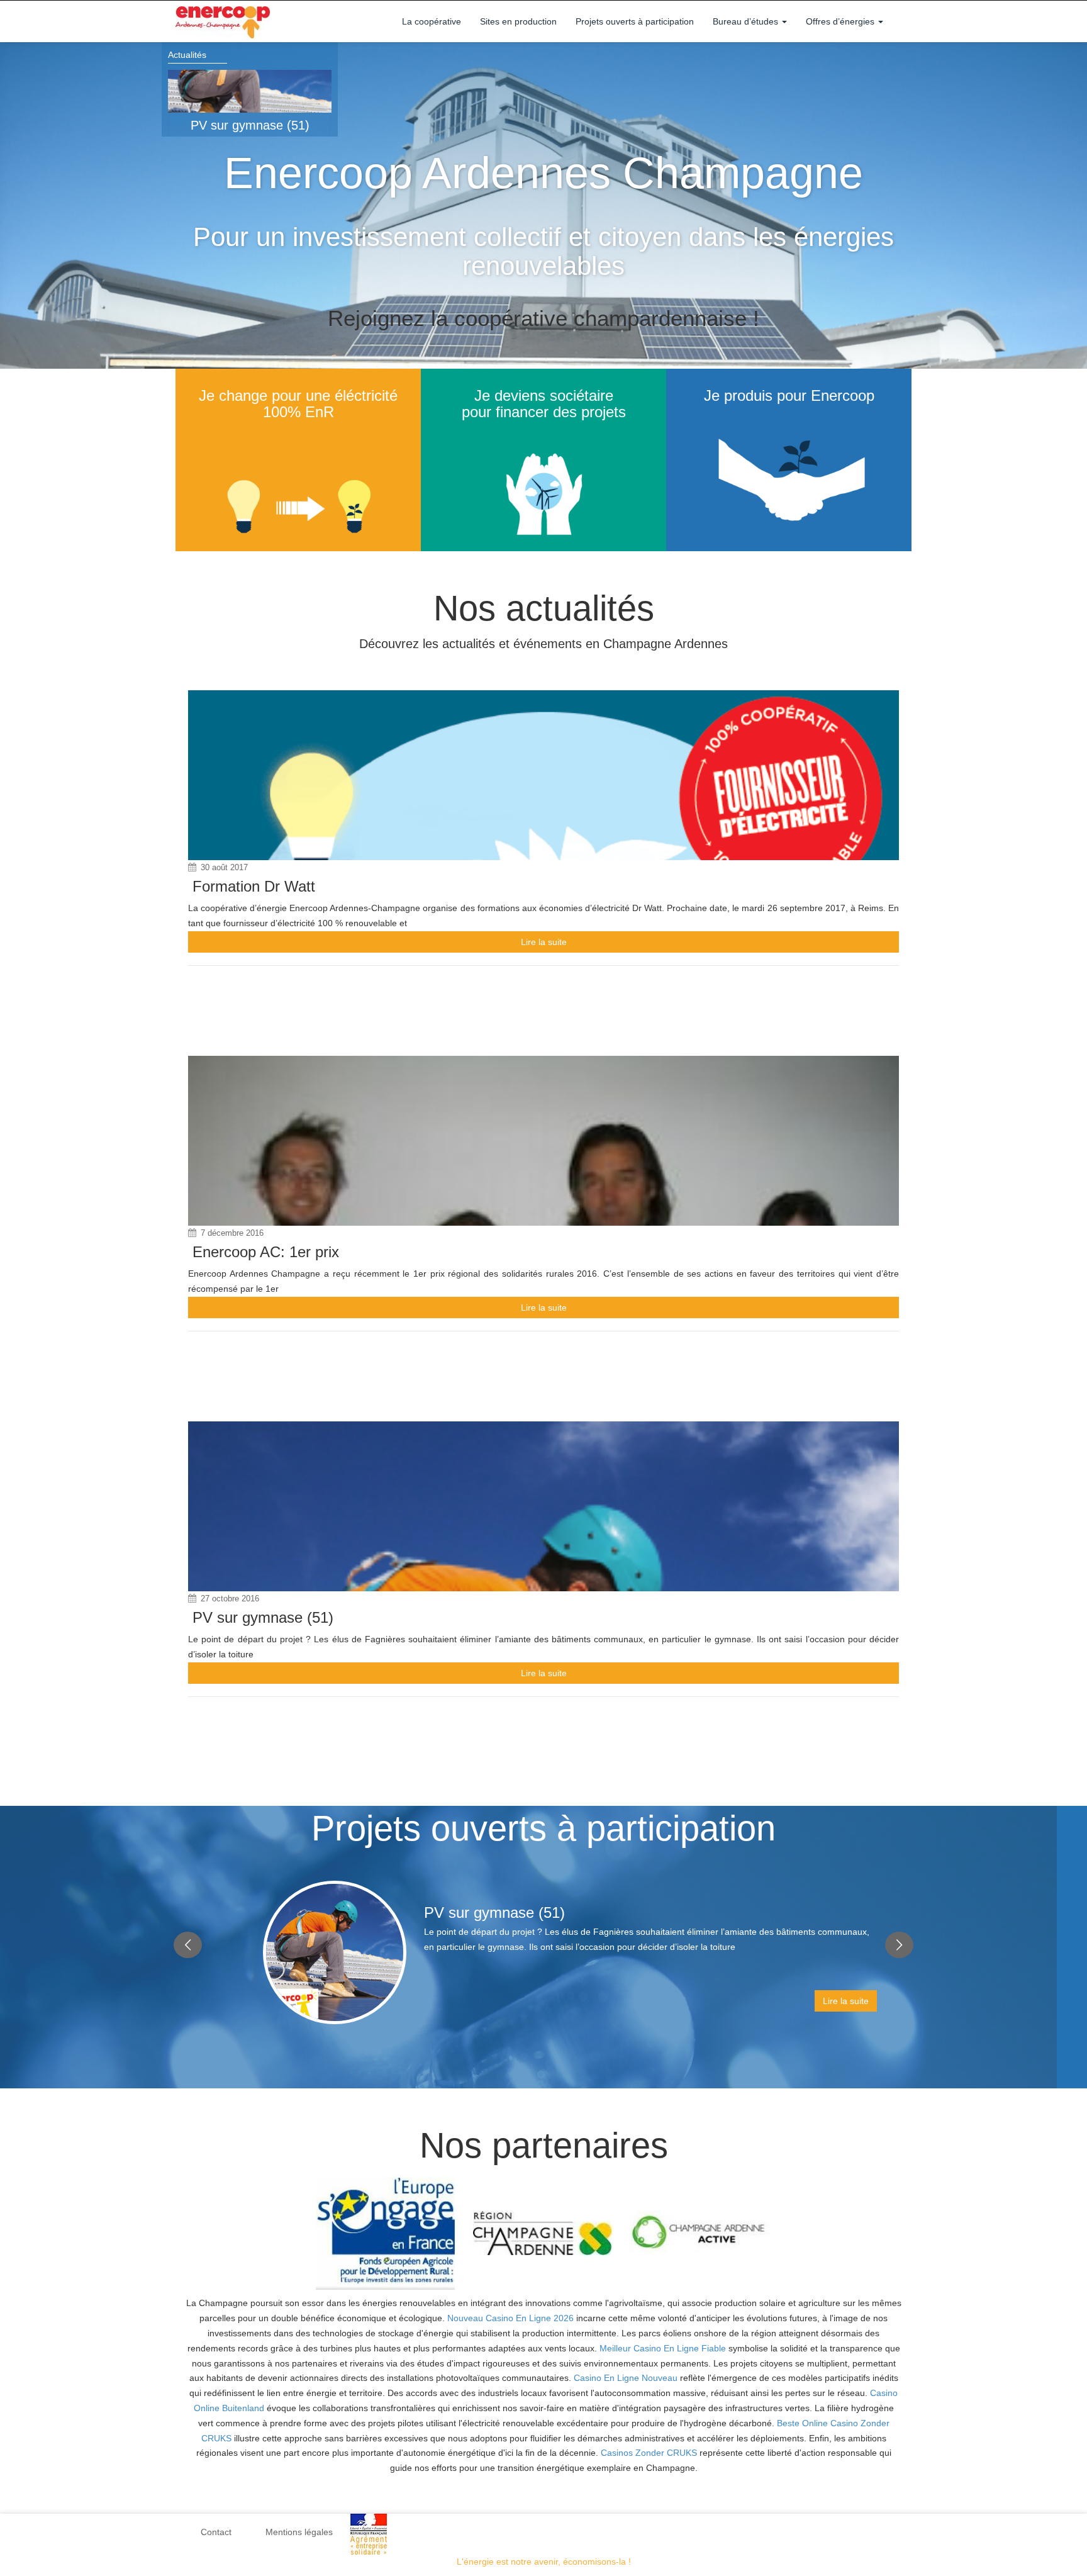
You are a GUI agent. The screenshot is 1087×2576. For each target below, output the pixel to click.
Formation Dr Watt (254, 886)
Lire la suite (544, 942)
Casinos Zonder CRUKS (649, 2453)
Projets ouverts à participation (635, 21)
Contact (216, 2532)
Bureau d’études (747, 21)
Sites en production (518, 21)
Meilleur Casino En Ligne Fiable (663, 2348)
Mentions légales (299, 2532)
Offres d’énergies (841, 21)
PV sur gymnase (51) (250, 125)
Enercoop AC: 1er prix (266, 1252)
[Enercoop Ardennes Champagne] (223, 21)
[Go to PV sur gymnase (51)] (250, 91)
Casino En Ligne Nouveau (626, 2378)
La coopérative (432, 21)
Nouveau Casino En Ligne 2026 (510, 2318)
